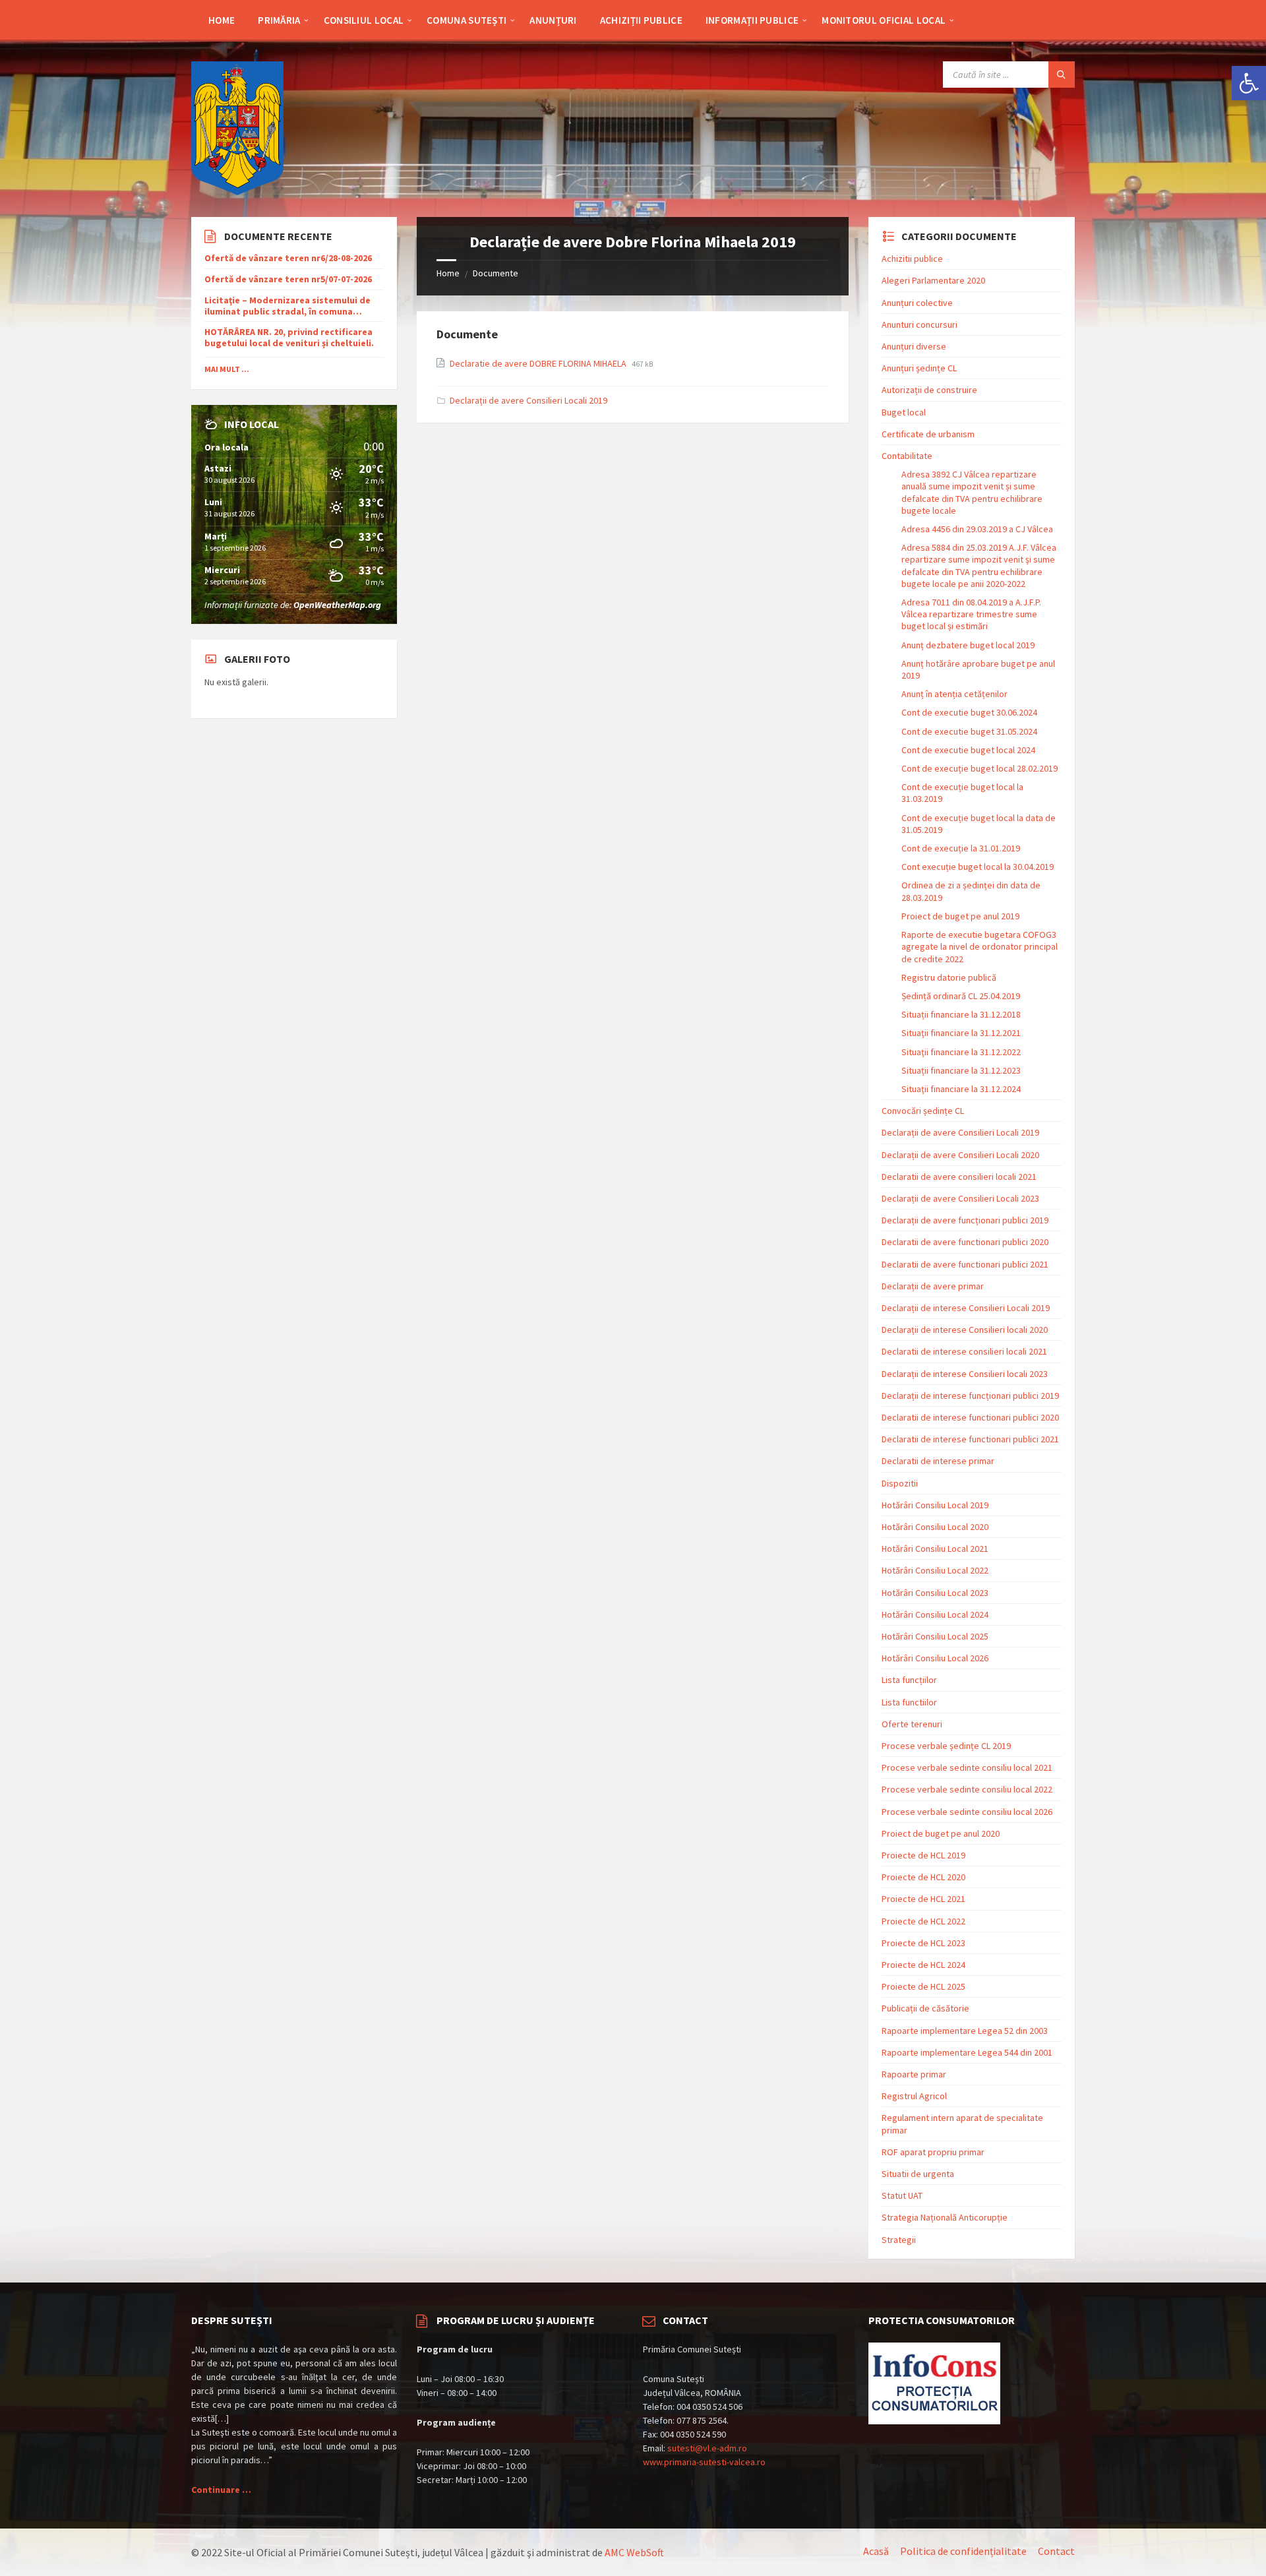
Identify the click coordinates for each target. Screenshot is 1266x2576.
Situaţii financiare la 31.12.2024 (961, 1089)
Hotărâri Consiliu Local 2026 (935, 1658)
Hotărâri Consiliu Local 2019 (935, 1505)
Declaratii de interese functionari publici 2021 (970, 1439)
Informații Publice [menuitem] (752, 20)
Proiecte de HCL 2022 (923, 1921)
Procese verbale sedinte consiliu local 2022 (967, 1789)
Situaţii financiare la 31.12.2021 (961, 1033)
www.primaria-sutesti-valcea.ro (704, 2462)
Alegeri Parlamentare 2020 (933, 280)
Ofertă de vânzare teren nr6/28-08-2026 (288, 258)
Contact (1056, 2551)
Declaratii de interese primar (938, 1461)
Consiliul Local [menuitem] (364, 20)
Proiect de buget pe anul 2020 (941, 1833)
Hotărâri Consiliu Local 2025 (935, 1636)
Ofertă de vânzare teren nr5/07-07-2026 (288, 279)
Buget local (904, 412)
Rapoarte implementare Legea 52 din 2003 (965, 2031)
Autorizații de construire (929, 390)
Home (448, 273)
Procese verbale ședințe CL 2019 (946, 1746)
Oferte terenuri (912, 1724)
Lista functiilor (909, 1702)
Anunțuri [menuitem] (553, 20)
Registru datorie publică (949, 977)
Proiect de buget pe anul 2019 (960, 916)
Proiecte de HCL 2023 (923, 1943)
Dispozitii (900, 1483)
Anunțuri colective (917, 303)
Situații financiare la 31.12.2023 (961, 1070)
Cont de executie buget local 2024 (968, 750)
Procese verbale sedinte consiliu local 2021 (967, 1767)
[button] (1249, 83)
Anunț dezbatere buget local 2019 (968, 645)
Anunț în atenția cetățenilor (954, 694)
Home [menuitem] (222, 20)
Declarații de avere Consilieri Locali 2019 (528, 400)
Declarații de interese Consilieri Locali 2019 (966, 1308)
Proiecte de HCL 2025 (923, 1986)
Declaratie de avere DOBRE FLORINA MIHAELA (539, 363)
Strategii (899, 2240)
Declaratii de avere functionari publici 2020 (965, 1242)
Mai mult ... (227, 369)
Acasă (876, 2551)
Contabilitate (907, 456)
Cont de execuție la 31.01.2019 (961, 848)
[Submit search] (1062, 75)
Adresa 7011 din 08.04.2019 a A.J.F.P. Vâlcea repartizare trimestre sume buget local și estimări (971, 614)
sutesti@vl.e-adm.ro (707, 2448)
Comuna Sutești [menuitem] (467, 20)
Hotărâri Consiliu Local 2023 (935, 1593)
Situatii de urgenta (918, 2174)
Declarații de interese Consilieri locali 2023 (965, 1374)
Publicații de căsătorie (925, 2008)
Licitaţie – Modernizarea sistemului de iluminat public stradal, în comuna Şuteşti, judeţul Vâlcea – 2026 (287, 306)
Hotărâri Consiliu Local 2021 (935, 1549)
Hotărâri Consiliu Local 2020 (935, 1527)
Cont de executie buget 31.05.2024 (969, 731)
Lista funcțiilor (909, 1680)
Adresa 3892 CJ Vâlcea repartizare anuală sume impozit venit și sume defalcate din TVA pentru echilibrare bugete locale (972, 492)
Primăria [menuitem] (279, 20)
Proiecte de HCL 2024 (923, 1965)
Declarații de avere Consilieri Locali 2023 (960, 1198)
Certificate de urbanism (928, 434)
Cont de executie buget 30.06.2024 (969, 712)
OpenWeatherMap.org (337, 605)
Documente (496, 273)
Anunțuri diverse (914, 346)
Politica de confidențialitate (963, 2551)
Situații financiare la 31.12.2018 (961, 1014)
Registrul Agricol (914, 2096)
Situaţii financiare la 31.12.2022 (961, 1052)
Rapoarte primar (914, 2074)
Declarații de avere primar (933, 1286)
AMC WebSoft (634, 2552)
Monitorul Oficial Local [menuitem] (884, 20)
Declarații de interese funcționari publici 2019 (970, 1395)
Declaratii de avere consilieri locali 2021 (959, 1177)
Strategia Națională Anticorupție (945, 2217)
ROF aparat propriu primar (933, 2152)
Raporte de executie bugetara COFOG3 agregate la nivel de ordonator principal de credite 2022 (980, 946)
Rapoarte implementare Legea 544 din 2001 (967, 2052)
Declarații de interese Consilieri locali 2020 (965, 1330)
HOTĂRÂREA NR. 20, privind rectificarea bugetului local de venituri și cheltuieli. (289, 338)
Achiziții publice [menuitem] (641, 20)
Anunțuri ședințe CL (919, 368)
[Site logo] (237, 191)
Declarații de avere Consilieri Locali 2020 (960, 1155)
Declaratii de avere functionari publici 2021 (965, 1264)
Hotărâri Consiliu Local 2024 (935, 1614)
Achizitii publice (912, 259)
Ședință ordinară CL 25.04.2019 (961, 996)
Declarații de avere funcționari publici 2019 (965, 1220)
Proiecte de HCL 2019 (923, 1855)
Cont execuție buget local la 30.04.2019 (978, 867)
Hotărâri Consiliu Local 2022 (935, 1570)
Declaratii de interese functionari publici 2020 (970, 1417)
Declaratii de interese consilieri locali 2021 (964, 1351)
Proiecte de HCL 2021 (923, 1899)
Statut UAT (902, 2195)
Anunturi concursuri (919, 324)
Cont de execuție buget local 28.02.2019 (980, 768)
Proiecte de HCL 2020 (923, 1877)
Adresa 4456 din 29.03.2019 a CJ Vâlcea (977, 529)
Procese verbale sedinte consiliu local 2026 (967, 1812)
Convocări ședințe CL (923, 1111)
